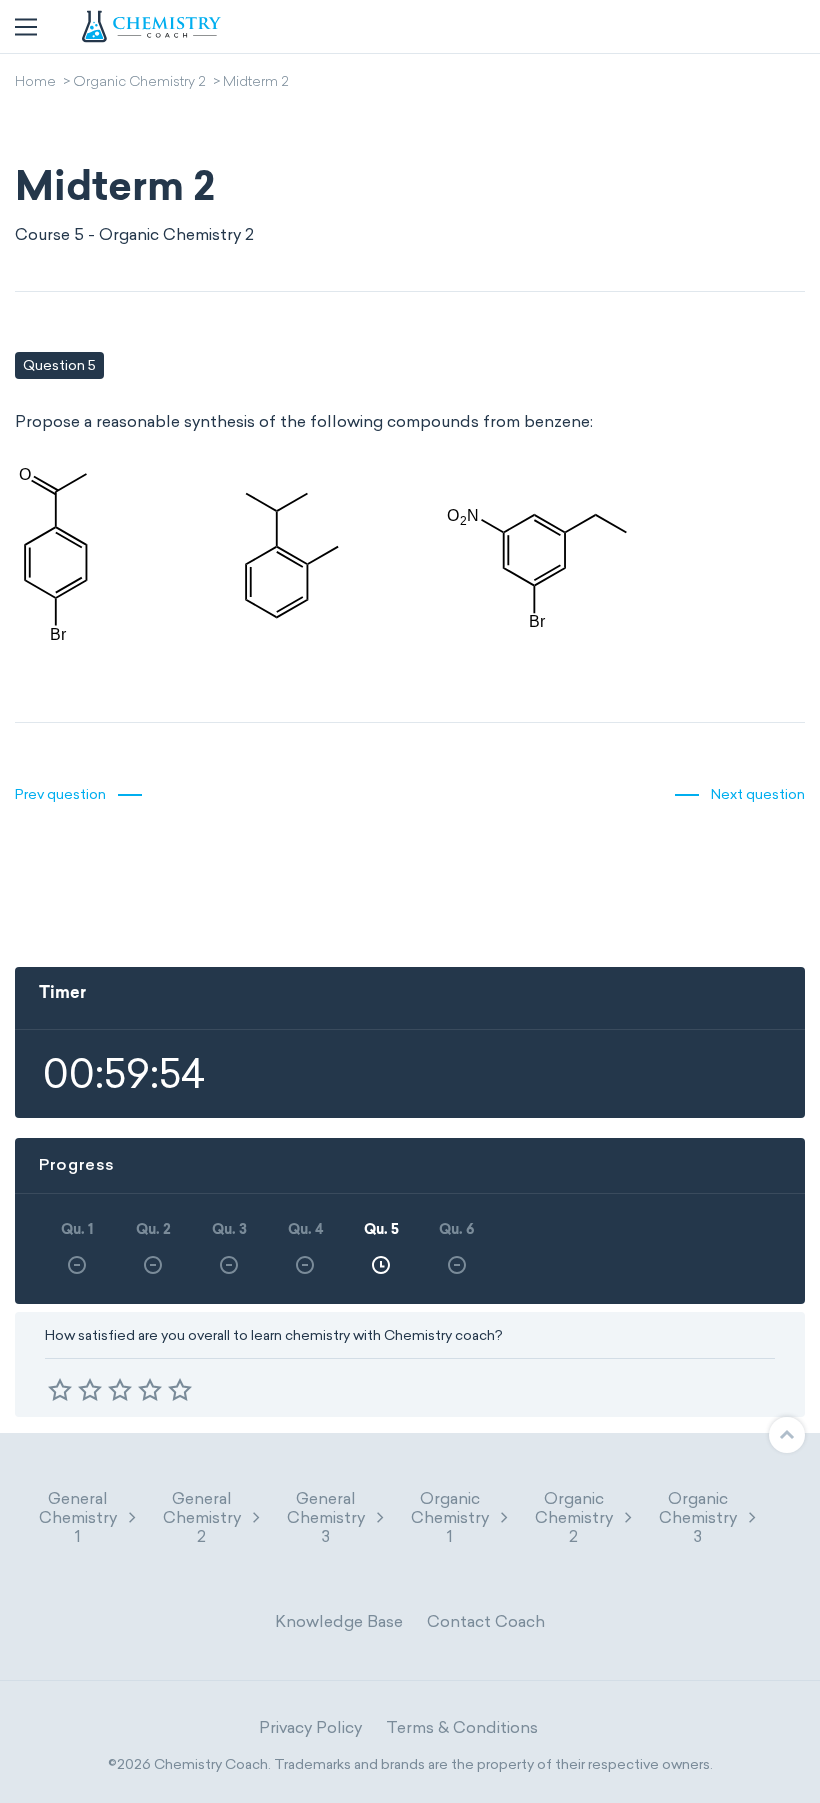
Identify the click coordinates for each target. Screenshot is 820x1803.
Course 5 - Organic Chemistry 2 (134, 234)
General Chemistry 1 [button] (78, 1517)
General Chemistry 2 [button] (202, 1517)
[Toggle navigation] (26, 27)
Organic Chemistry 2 (139, 83)
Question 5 (59, 365)
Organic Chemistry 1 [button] (450, 1517)
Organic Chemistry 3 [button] (698, 1517)
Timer (62, 994)
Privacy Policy (310, 1727)
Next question (758, 794)
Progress (77, 1164)
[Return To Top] (787, 1435)
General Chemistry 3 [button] (326, 1517)
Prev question (60, 794)
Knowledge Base (339, 1621)
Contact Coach (486, 1621)
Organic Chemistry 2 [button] (574, 1517)
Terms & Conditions (462, 1727)
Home (35, 83)
